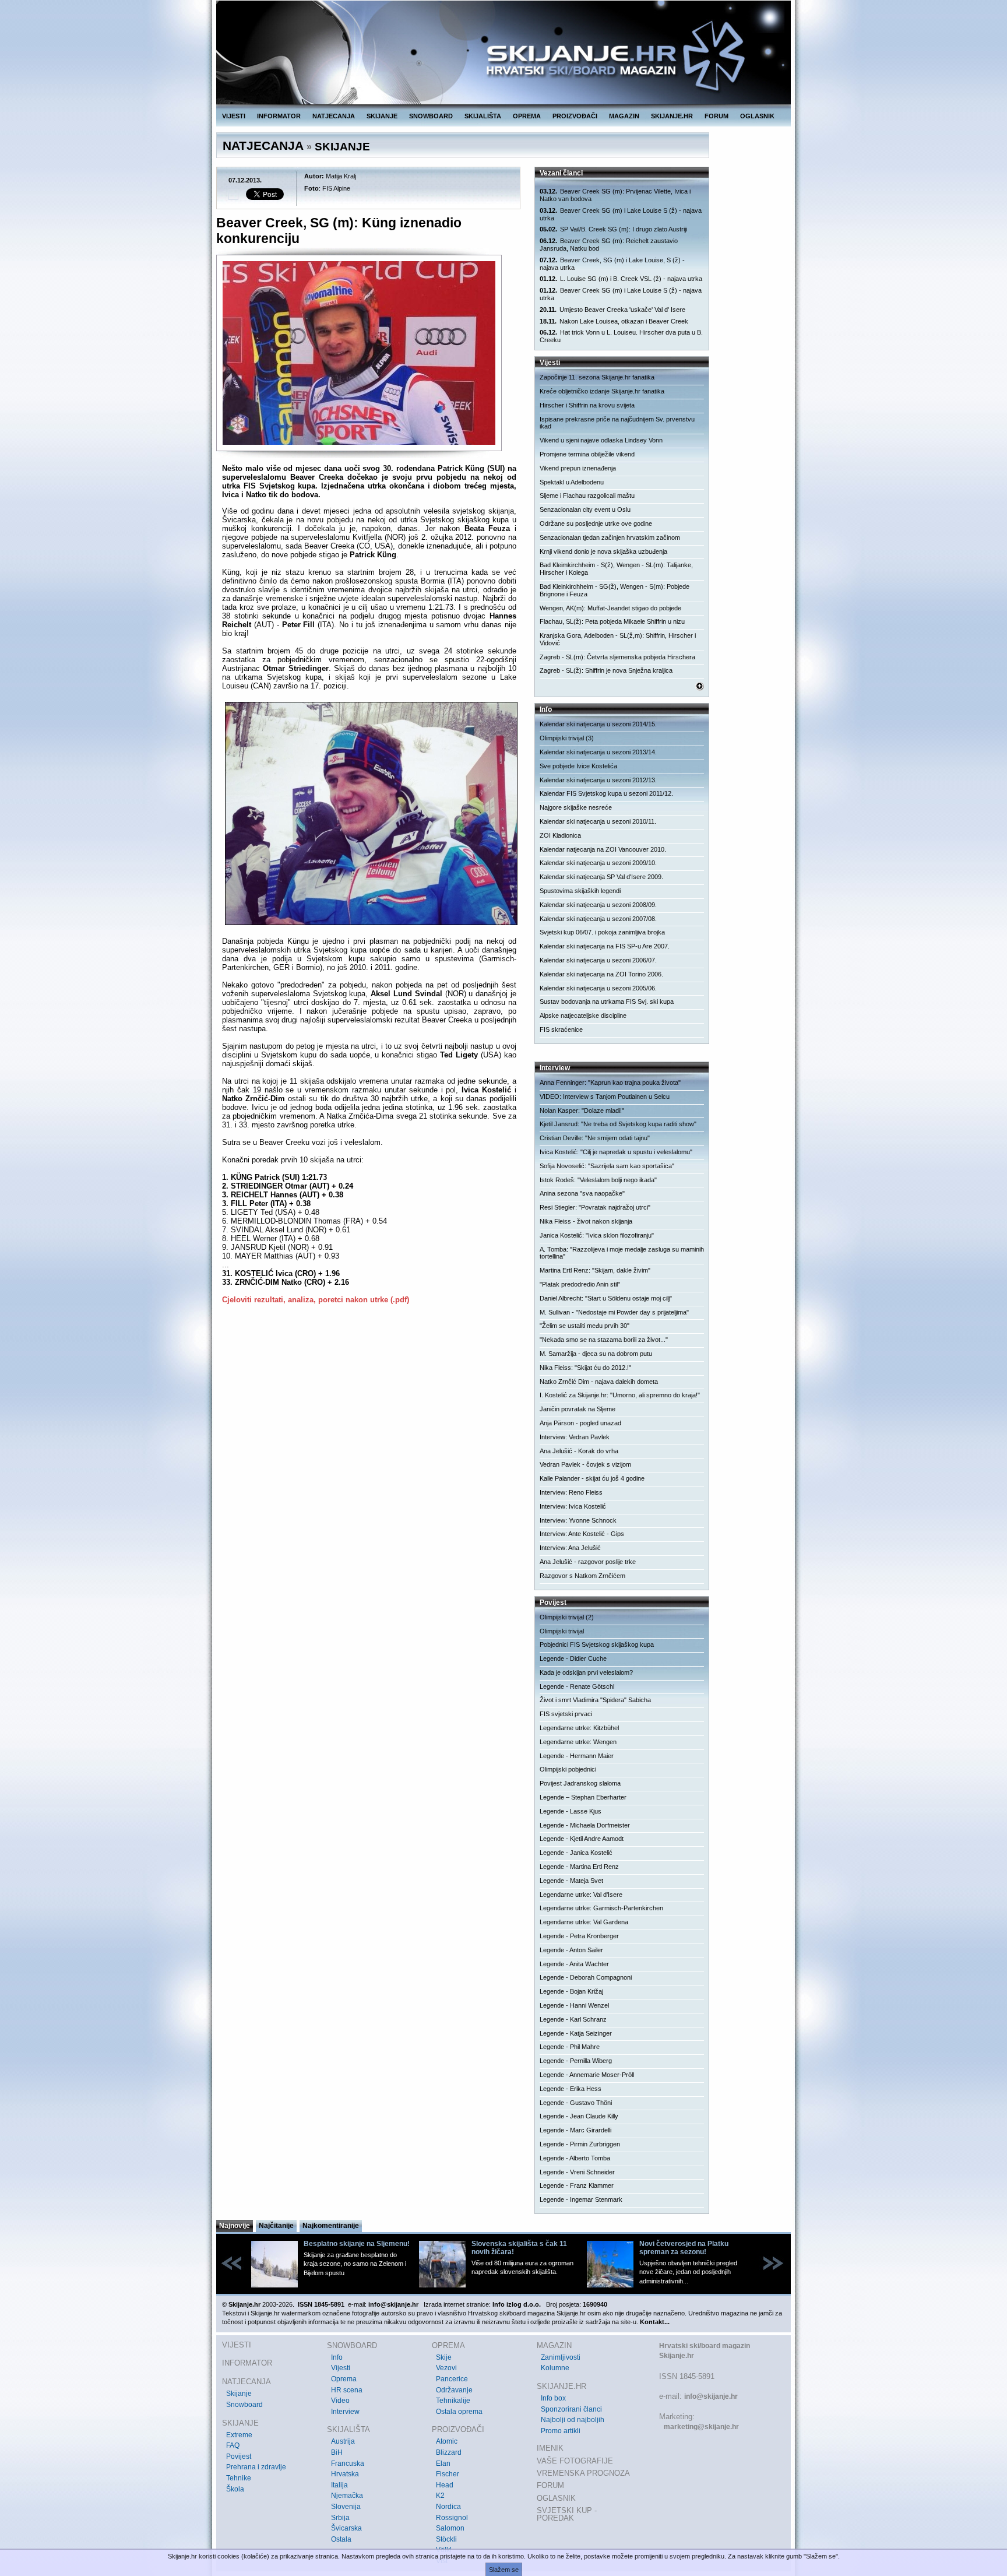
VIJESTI (234, 116)
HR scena (347, 2390)
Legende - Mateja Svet (571, 1881)
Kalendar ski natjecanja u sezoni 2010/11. (598, 821)
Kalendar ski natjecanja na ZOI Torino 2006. (601, 974)
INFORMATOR (279, 116)
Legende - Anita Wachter (574, 1964)
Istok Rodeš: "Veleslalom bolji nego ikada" (598, 1180)
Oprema (344, 2379)
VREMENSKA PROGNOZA (583, 2473)
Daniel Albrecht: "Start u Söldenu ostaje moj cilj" (606, 1298)
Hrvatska (345, 2474)
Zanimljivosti (561, 2357)
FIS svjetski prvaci (566, 1714)
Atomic (447, 2441)
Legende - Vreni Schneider (577, 2172)
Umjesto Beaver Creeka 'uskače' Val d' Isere (612, 310)
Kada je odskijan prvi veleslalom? (586, 1672)
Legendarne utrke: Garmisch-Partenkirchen (601, 1908)
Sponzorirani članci (571, 2409)
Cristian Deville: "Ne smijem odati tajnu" (595, 1138)
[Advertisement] (369, 1426)
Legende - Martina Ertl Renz (579, 1867)
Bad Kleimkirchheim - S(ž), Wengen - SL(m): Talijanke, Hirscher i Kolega (616, 569)
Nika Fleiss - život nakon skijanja (586, 1221)
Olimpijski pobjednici (568, 1769)
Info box (553, 2398)
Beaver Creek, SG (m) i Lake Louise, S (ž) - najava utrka (612, 264)
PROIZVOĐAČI (575, 116)
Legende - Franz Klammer (577, 2185)
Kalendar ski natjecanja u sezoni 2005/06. (598, 988)
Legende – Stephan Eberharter (583, 1797)
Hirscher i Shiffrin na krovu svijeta (587, 405)
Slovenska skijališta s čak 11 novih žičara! (519, 2248)
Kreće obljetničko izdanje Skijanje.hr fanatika (602, 391)
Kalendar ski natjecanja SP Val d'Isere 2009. (601, 877)
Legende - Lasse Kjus (571, 1811)
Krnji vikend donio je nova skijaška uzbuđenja (603, 551)
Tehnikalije (453, 2401)
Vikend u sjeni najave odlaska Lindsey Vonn (601, 440)
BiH (337, 2452)
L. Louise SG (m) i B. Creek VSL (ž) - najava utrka (621, 279)
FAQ (233, 2445)
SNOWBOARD (431, 116)
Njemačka (347, 2496)
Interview (345, 2412)
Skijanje (239, 2394)
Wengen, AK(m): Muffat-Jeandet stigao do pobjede (610, 608)
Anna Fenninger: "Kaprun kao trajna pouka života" (610, 1083)
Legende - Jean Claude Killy (579, 2116)
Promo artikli (561, 2431)
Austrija (343, 2441)
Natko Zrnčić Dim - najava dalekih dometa (599, 1382)
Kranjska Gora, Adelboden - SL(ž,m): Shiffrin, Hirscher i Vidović (618, 639)
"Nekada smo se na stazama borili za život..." (604, 1340)
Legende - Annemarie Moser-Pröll (587, 2075)
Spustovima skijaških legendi (580, 891)
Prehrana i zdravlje (256, 2467)
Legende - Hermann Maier (577, 1756)
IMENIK (550, 2448)
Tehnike (239, 2478)
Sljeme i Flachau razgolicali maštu (587, 495)
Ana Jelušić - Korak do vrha (579, 1451)
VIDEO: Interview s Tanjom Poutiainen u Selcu (605, 1097)
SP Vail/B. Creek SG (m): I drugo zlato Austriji (613, 229)
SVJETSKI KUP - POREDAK (567, 2515)
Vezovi (446, 2368)
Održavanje (454, 2390)
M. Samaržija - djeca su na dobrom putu (596, 1354)
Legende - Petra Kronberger (579, 1936)
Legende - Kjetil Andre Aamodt (582, 1839)
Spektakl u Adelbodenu (572, 482)
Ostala (341, 2539)
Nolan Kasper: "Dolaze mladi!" (582, 1110)
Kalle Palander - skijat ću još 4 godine (592, 1478)
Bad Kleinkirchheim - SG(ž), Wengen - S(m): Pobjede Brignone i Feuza (615, 590)
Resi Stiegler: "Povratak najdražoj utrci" (595, 1207)
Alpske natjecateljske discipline (583, 1015)
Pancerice (452, 2379)
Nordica (448, 2507)
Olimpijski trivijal (562, 1631)
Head (445, 2485)
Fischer (448, 2474)
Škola (235, 2489)
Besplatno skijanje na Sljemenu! (357, 2244)
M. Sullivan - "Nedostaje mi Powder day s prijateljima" (614, 1312)
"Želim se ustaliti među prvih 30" (585, 1326)
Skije (444, 2357)
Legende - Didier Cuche (573, 1658)
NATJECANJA (334, 116)
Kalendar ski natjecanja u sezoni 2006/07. (598, 960)
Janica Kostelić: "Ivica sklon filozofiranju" (597, 1235)
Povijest (239, 2456)
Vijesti (341, 2368)
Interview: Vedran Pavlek (575, 1437)
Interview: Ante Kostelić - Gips (582, 1534)
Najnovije (235, 2226)
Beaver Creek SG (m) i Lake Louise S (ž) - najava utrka (621, 214)
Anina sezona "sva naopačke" (582, 1193)
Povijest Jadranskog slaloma (580, 1783)
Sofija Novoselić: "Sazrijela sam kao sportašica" (607, 1166)
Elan (443, 2463)
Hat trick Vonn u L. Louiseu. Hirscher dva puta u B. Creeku (621, 336)
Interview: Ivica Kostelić (573, 1506)
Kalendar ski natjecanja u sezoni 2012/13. (598, 780)
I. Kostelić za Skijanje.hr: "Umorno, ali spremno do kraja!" (620, 1395)
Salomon (450, 2528)
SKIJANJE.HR (672, 116)
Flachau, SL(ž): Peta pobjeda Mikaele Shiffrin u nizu (612, 621)
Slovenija (346, 2507)
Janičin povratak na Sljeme (578, 1409)
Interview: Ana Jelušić (570, 1548)
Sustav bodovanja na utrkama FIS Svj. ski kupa (607, 1001)
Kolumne (555, 2368)
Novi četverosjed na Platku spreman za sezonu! (684, 2248)
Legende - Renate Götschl (577, 1686)
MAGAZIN (624, 116)
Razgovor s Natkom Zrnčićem (582, 1576)
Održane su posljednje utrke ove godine (596, 523)
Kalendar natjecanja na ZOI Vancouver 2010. (603, 849)
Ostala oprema (459, 2412)
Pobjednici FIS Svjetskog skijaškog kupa (597, 1644)
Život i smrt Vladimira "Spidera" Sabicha (595, 1700)
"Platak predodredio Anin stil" (580, 1284)
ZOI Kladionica (560, 835)
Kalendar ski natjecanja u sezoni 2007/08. (598, 919)
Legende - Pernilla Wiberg (576, 2061)
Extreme (239, 2435)
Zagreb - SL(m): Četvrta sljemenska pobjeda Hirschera (617, 657)
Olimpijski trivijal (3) (567, 738)
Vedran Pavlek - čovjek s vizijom (585, 1464)
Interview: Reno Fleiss (571, 1492)
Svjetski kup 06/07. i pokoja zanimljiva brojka (602, 932)
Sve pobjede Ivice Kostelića (578, 766)
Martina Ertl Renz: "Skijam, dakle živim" (595, 1270)
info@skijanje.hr (711, 2396)
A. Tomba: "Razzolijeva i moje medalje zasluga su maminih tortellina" (622, 1253)
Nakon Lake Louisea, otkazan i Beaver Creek (614, 321)
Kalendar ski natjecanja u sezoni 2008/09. (598, 905)
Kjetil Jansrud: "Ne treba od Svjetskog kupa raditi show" (618, 1124)
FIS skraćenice (561, 1029)
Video (340, 2401)
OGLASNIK (757, 116)
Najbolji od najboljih (573, 2420)
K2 (440, 2496)
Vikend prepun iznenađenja (578, 468)
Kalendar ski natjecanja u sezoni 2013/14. (598, 752)
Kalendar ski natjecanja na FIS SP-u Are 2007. (605, 946)
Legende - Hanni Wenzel (574, 2005)
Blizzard (449, 2452)
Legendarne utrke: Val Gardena (584, 1922)
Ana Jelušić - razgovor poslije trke (588, 1562)
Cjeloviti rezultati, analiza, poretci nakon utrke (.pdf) (316, 1300)
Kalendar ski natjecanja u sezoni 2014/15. (598, 724)
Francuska (348, 2463)
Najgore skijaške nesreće (576, 807)
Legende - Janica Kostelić (576, 1853)
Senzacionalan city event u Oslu (585, 509)
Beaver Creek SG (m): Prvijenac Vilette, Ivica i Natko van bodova (615, 195)
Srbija (340, 2518)
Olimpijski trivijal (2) (567, 1617)
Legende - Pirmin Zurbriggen (580, 2144)
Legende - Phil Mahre (570, 2047)
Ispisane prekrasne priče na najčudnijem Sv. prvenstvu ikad (617, 423)
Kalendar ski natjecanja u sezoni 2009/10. (598, 863)
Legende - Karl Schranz (573, 2019)
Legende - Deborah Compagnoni (586, 1977)
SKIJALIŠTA (483, 116)
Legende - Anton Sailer (571, 1950)
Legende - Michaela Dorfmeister (585, 1825)
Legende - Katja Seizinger (576, 2033)
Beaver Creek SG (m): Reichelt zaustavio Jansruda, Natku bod (609, 245)
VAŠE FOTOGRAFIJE (575, 2461)
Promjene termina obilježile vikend (587, 454)
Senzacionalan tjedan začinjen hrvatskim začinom (610, 537)
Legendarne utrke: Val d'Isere (581, 1895)
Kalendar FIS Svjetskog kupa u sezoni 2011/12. (606, 793)
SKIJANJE (382, 116)
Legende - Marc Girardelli (575, 2130)
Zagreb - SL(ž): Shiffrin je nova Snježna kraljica (606, 670)
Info (337, 2357)
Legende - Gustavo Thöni (576, 2103)
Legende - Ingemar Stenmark (581, 2199)
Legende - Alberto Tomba (575, 2158)
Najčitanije (276, 2226)
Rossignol (452, 2518)
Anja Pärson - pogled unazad (580, 1423)
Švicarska (346, 2528)
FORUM (716, 116)
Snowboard (244, 2405)
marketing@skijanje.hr (701, 2427)
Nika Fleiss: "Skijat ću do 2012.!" (585, 1368)
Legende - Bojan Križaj (571, 1991)
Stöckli (446, 2539)
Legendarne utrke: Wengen (578, 1742)
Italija (339, 2485)
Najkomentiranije (331, 2226)
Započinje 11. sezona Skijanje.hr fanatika (597, 377)
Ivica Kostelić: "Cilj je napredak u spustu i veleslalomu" (616, 1152)
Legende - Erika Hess (571, 2089)
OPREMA (527, 116)
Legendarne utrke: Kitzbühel (579, 1728)
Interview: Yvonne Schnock (578, 1520)
